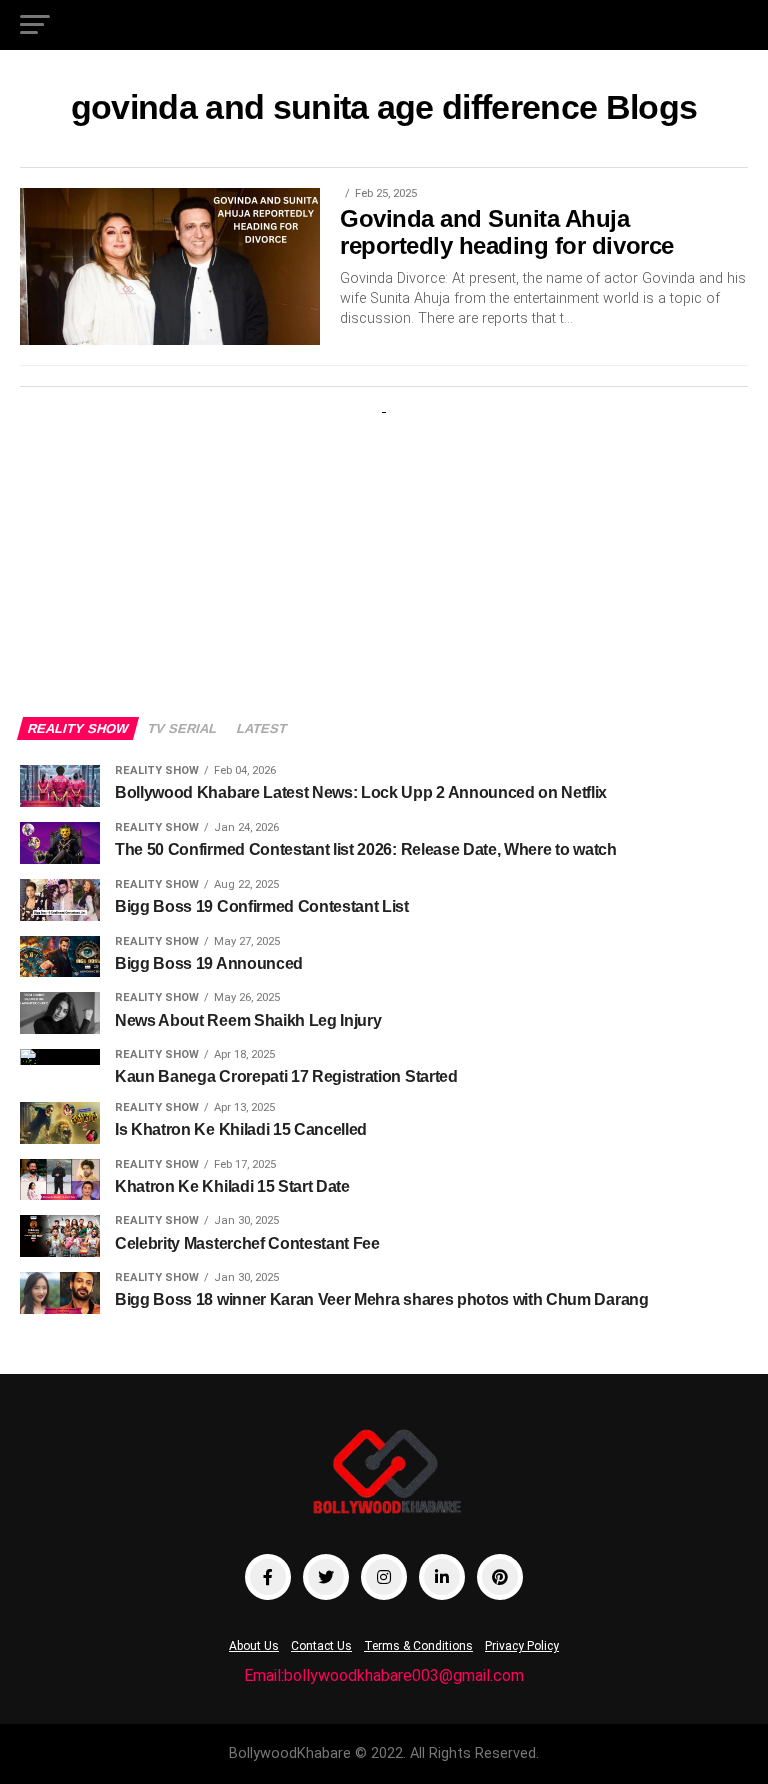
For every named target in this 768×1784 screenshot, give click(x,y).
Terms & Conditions (418, 1646)
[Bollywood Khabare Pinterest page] (500, 1577)
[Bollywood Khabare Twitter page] (326, 1577)
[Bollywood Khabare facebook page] (268, 1577)
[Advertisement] (384, 547)
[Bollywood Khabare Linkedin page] (442, 1577)
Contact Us (321, 1646)
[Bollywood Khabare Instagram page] (384, 1577)
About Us (254, 1646)
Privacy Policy (522, 1646)
